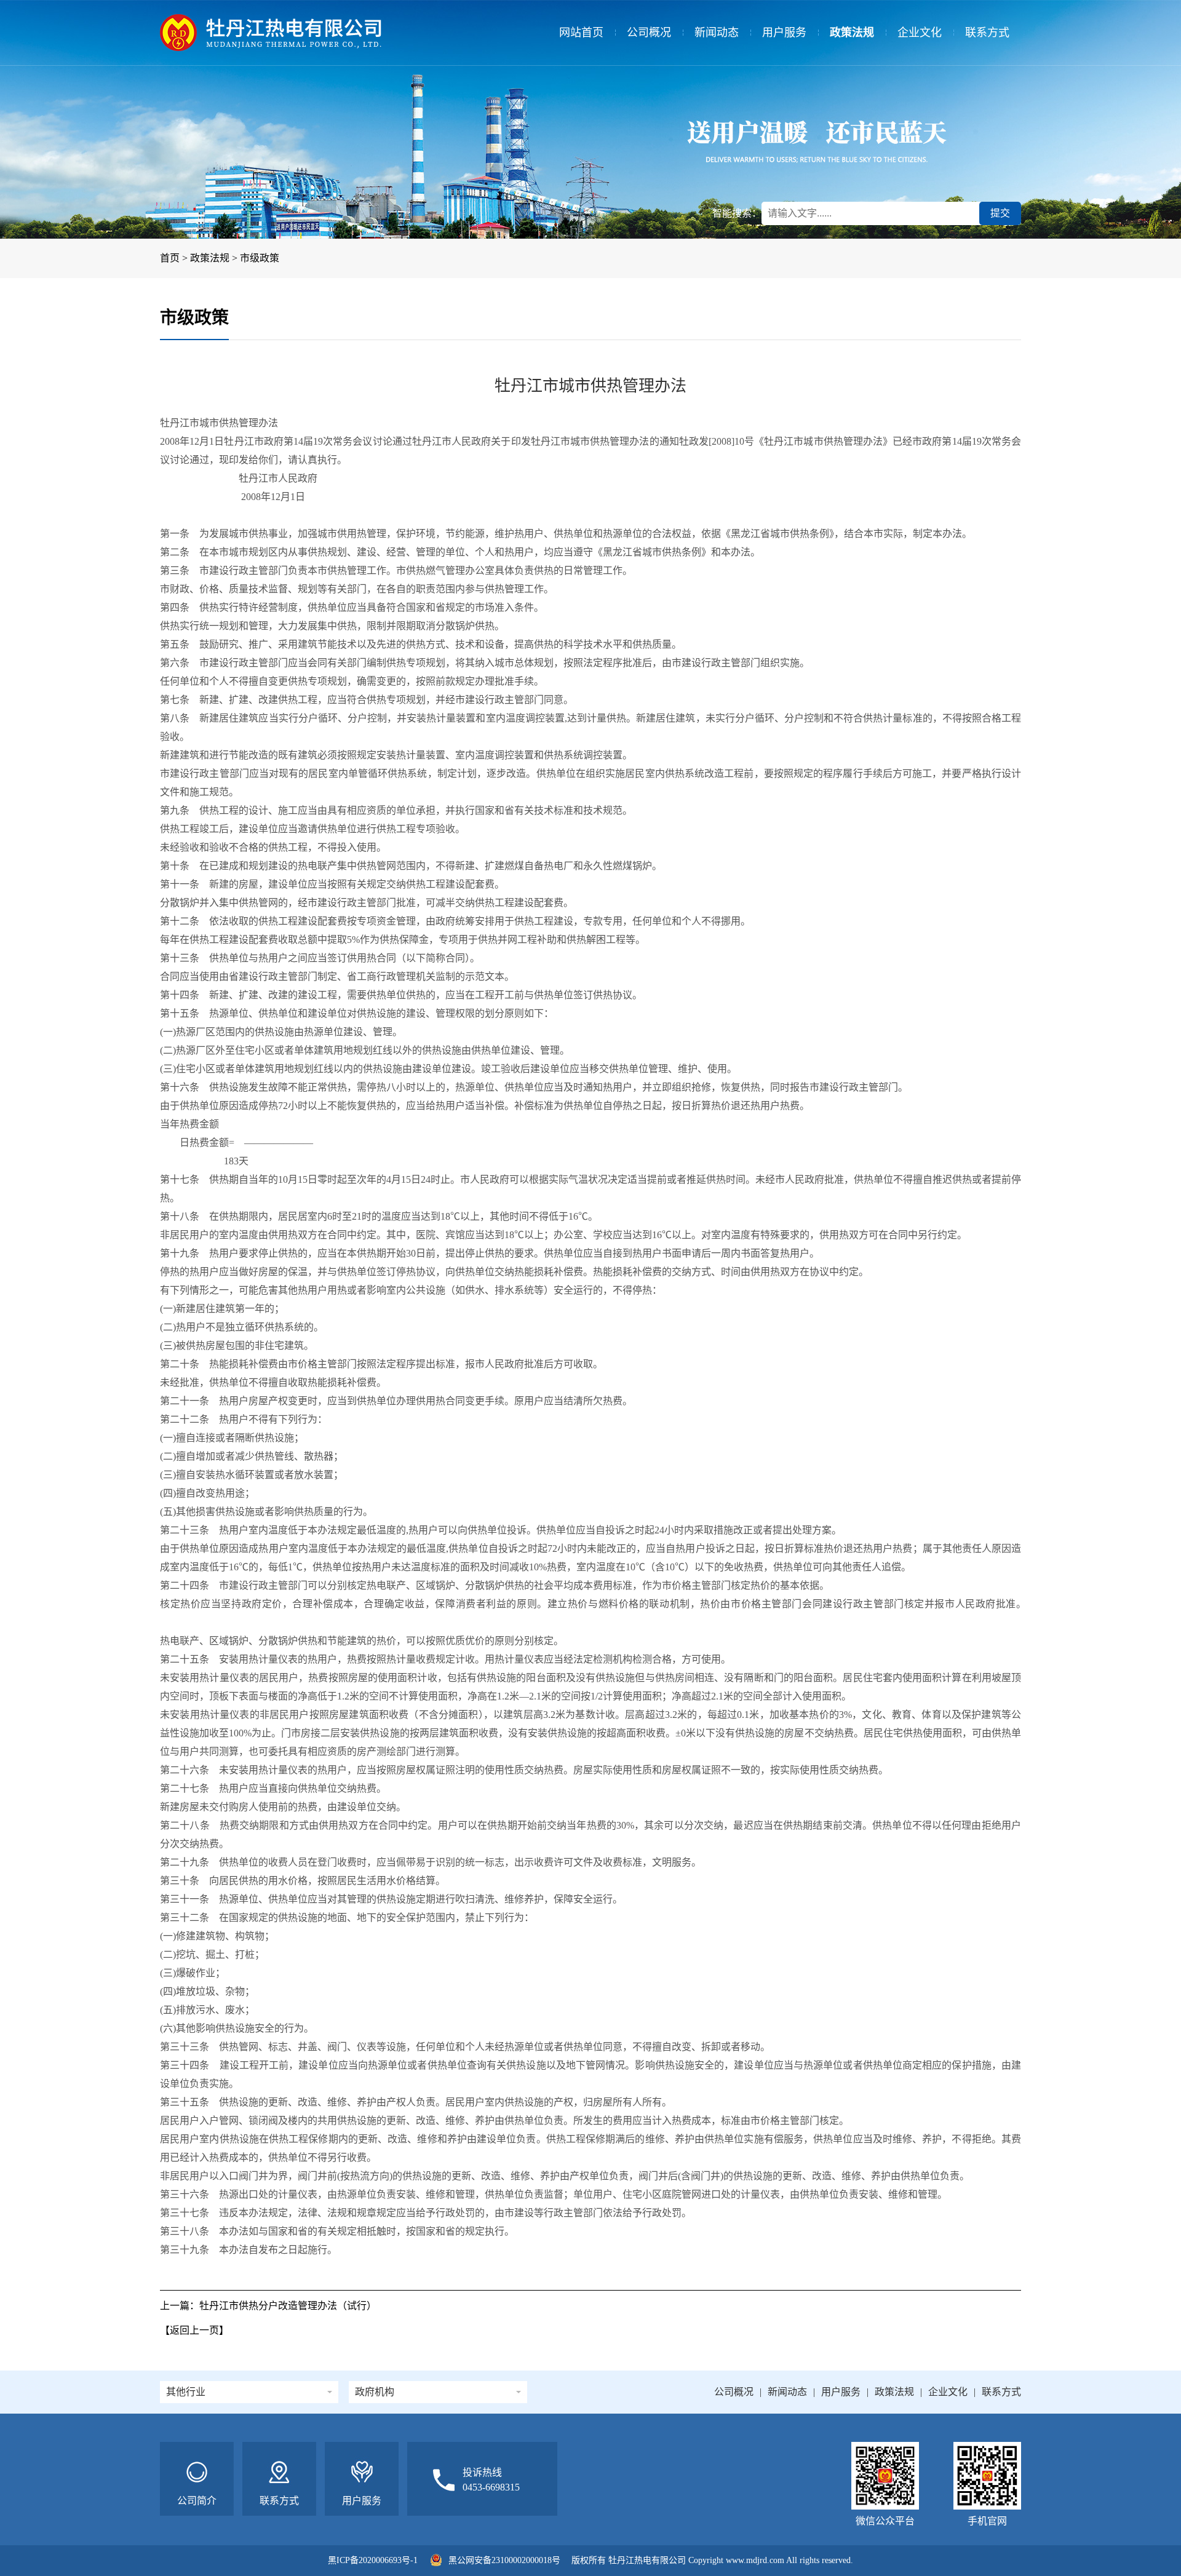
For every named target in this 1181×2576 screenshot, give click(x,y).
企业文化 (920, 33)
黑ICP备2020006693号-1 (373, 2560)
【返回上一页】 (194, 2330)
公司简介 (197, 2501)
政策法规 (852, 33)
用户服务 (784, 33)
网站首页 (581, 33)
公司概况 (649, 33)
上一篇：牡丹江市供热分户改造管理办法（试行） (268, 2306)
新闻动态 (717, 33)
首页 (170, 258)
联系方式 (987, 33)
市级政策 (260, 258)
